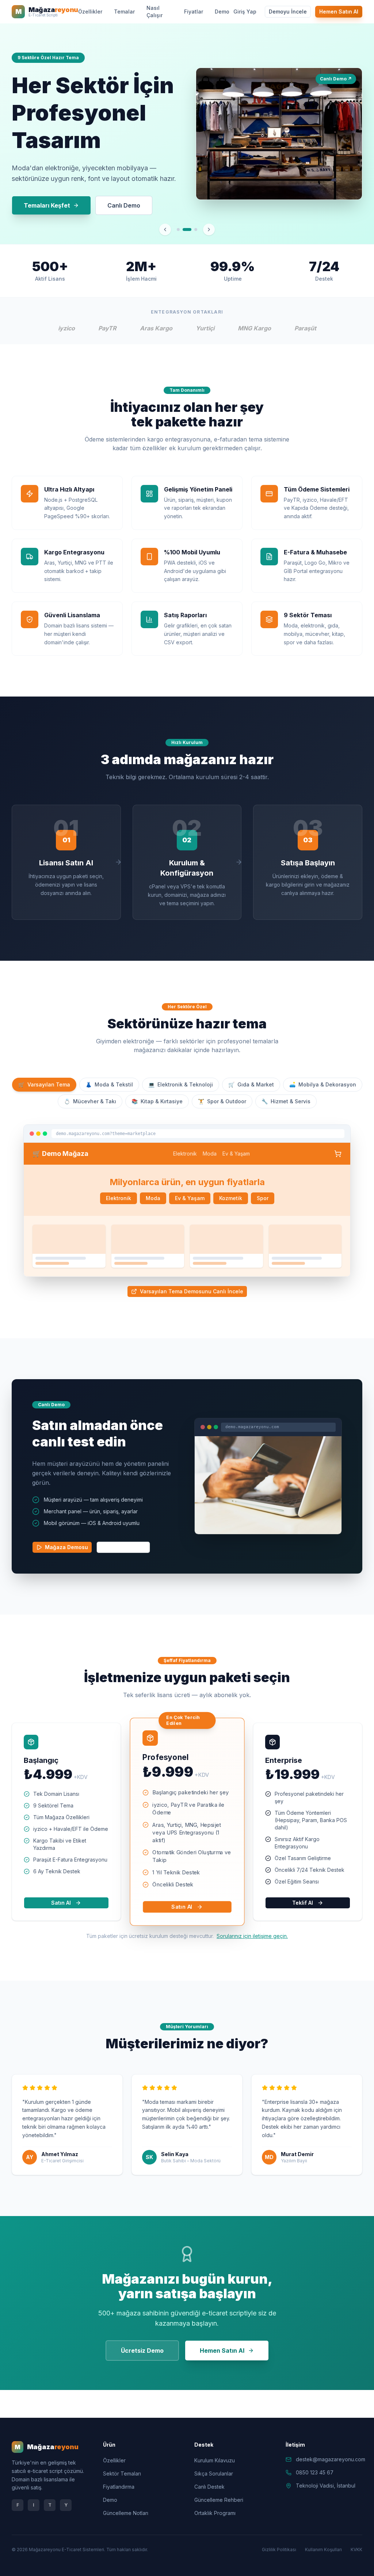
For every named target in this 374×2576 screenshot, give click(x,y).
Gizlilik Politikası (279, 2550)
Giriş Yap (245, 12)
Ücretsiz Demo (142, 2351)
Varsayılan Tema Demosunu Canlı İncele (192, 1291)
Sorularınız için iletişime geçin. (252, 1936)
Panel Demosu (128, 1547)
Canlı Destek (209, 2487)
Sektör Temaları (122, 2473)
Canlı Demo (124, 205)
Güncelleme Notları (126, 2513)
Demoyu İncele (288, 12)
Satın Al (61, 1903)
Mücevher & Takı (90, 1101)
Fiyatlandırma (119, 2487)
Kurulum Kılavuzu (215, 2460)
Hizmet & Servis (286, 1101)
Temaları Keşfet (47, 205)
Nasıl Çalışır (154, 12)
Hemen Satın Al (339, 12)
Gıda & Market (251, 1084)
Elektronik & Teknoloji (181, 1084)
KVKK (356, 2550)
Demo (222, 12)
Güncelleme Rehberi (219, 2500)
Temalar (124, 12)
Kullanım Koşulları (323, 2550)
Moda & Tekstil (109, 1084)
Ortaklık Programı (215, 2513)
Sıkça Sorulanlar (214, 2473)
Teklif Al (303, 1903)
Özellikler (90, 12)
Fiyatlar (194, 12)
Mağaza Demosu (66, 1547)
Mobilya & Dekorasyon (323, 1084)
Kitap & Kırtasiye (157, 1101)
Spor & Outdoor (222, 1101)
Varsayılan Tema (44, 1084)
